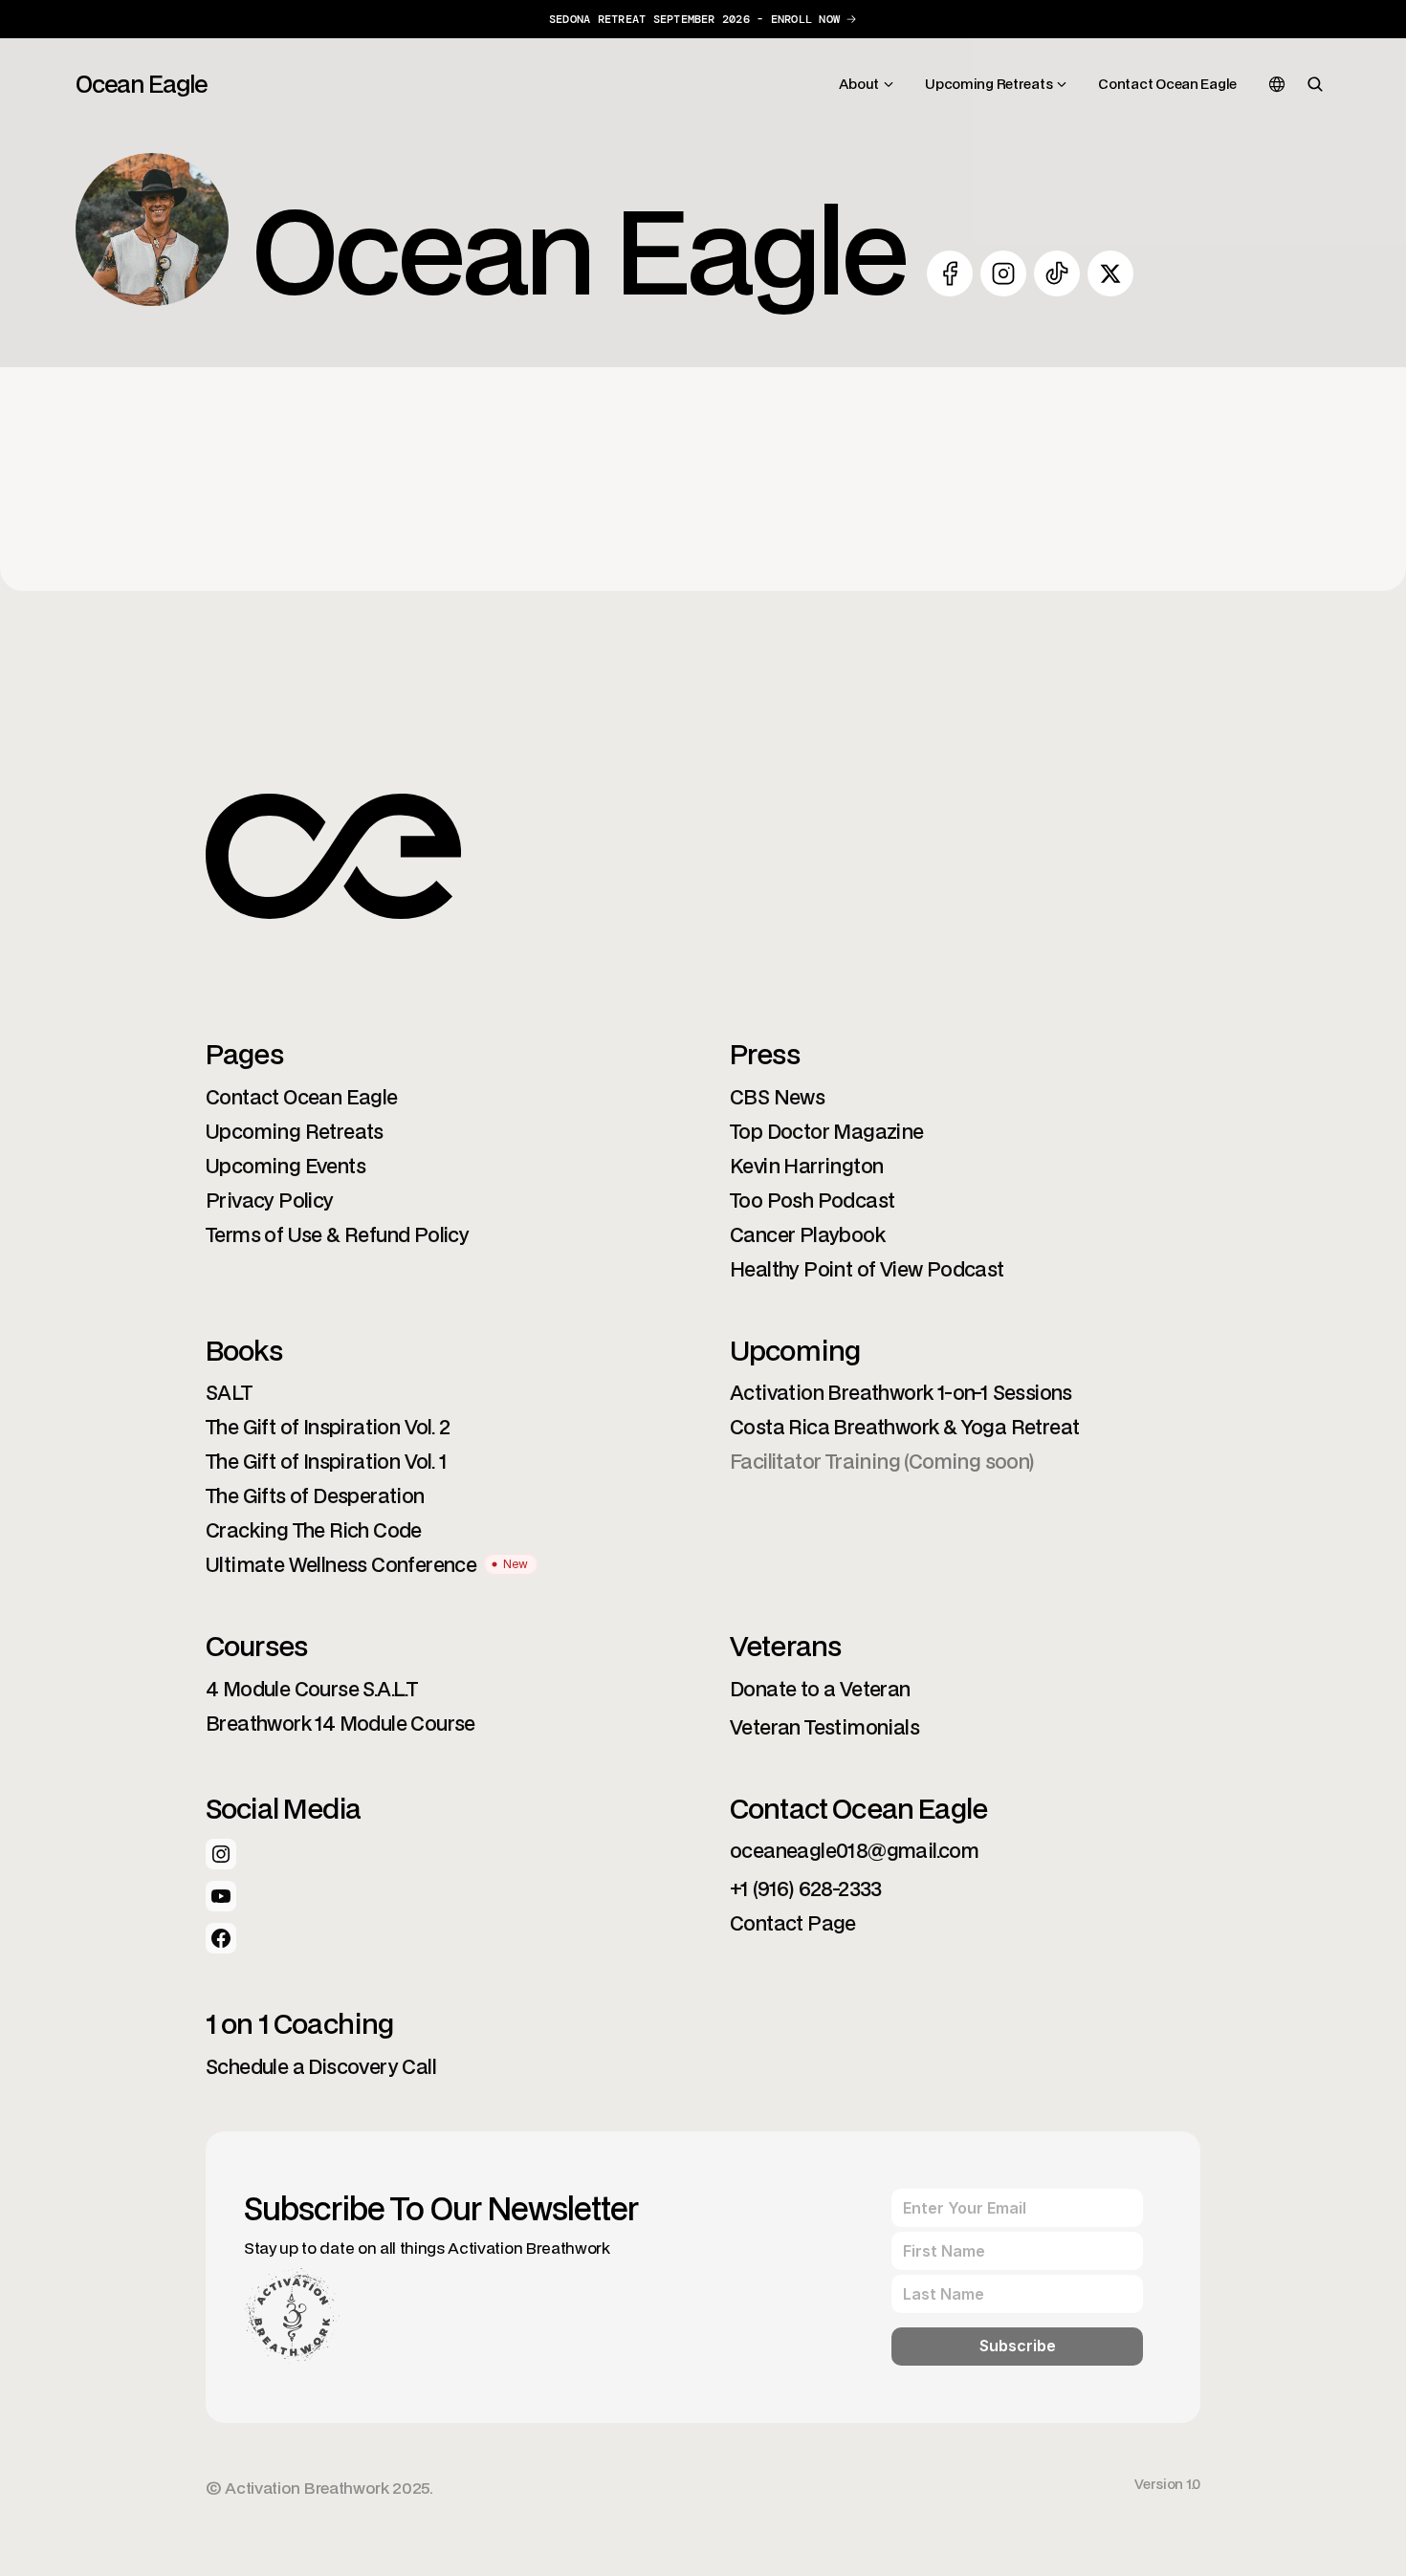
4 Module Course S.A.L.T (311, 1689)
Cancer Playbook (807, 1234)
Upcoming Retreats (295, 1131)
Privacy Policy (270, 1200)
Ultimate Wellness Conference (341, 1564)
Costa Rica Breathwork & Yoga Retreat (904, 1427)
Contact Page (793, 1923)
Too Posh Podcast (812, 1200)
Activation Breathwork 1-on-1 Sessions (901, 1392)
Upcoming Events (286, 1166)
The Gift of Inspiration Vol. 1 (326, 1461)
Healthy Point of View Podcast (867, 1269)
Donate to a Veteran (820, 1689)
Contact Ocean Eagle (302, 1097)
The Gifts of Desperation (315, 1495)
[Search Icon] (1315, 84)
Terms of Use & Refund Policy (337, 1234)
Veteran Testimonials (824, 1727)
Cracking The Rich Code (314, 1530)
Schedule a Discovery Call (321, 2066)
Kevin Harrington (806, 1166)
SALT (229, 1392)
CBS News (777, 1097)
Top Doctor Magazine (827, 1131)
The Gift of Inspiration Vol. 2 (328, 1427)
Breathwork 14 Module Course (341, 1723)
